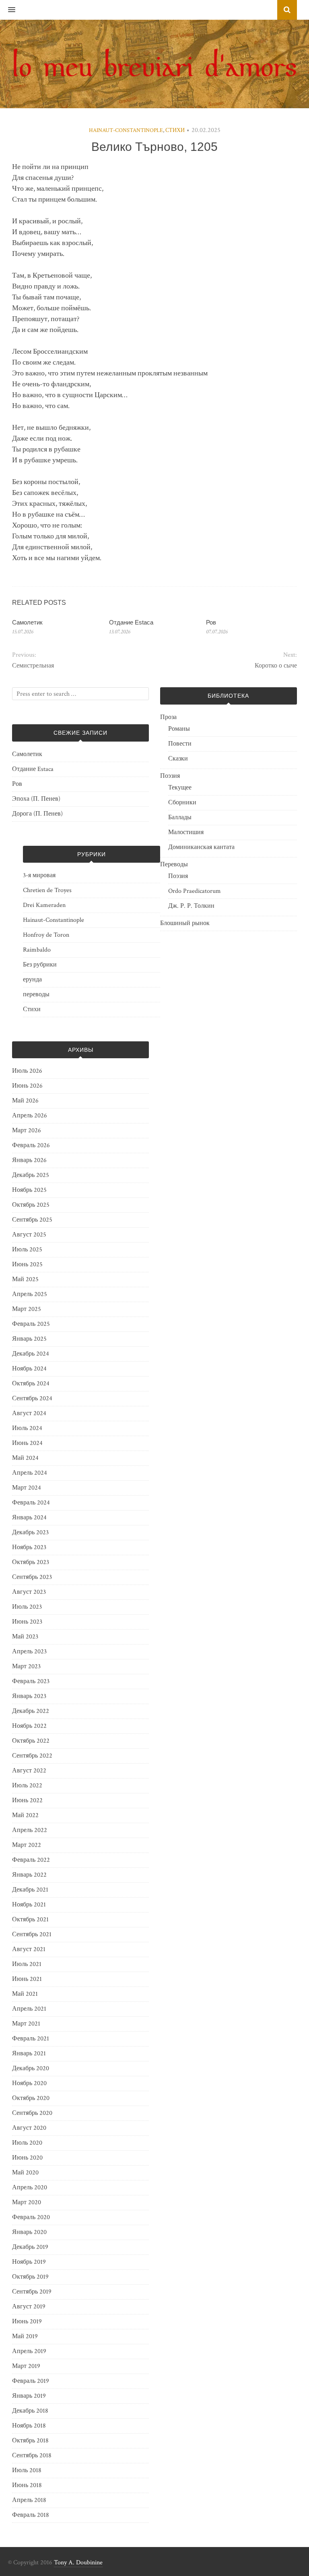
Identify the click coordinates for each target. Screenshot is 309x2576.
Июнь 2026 (27, 1086)
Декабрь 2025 (31, 1175)
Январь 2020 (29, 2232)
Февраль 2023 (31, 1681)
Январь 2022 (29, 1875)
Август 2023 (29, 1592)
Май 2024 (25, 1458)
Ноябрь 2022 (29, 1726)
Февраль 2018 (31, 2515)
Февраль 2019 (31, 2381)
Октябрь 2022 (31, 1741)
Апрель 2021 (29, 2009)
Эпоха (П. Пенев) (36, 799)
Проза (168, 717)
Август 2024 (29, 1413)
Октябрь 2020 (31, 2098)
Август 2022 (29, 1771)
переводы (36, 994)
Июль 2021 (27, 1964)
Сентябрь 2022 (32, 1756)
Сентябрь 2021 (32, 1934)
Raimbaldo (37, 950)
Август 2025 (29, 1235)
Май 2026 (25, 1101)
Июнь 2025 (27, 1264)
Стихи (175, 130)
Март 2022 (27, 1845)
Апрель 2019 (29, 2351)
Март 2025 (27, 1309)
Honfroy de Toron (46, 935)
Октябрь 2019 (30, 2277)
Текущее (180, 788)
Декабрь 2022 (31, 1711)
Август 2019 (29, 2307)
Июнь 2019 (27, 2321)
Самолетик (27, 622)
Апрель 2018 (29, 2500)
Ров (211, 622)
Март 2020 (27, 2202)
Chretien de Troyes (47, 890)
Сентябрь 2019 (32, 2292)
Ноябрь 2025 (29, 1190)
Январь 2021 (29, 2054)
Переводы (174, 865)
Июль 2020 (27, 2143)
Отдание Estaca (131, 622)
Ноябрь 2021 (29, 1905)
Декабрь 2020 (31, 2068)
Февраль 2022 (31, 1860)
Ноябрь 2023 (29, 1547)
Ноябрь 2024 (29, 1369)
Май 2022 (25, 1815)
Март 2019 (26, 2366)
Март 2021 (26, 2024)
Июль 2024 (27, 1428)
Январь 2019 (29, 2396)
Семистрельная (33, 666)
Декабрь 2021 (30, 1890)
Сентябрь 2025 (32, 1220)
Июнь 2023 (27, 1622)
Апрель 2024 (30, 1473)
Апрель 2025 (30, 1294)
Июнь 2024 (27, 1443)
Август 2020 (29, 2128)
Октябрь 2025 (31, 1205)
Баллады (180, 817)
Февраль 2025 (31, 1324)
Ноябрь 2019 (29, 2262)
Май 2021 (25, 1994)
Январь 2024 (29, 1518)
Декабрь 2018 (30, 2411)
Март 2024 (27, 1488)
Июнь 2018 (27, 2485)
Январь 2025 (29, 1339)
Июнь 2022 (27, 1800)
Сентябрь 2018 (32, 2455)
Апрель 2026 (30, 1116)
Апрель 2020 (30, 2188)
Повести (180, 744)
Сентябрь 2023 (32, 1577)
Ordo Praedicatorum (195, 891)
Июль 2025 (27, 1250)
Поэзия (170, 776)
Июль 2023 (27, 1607)
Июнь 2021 (27, 1979)
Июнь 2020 (27, 2158)
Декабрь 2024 (31, 1354)
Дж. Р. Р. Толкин (191, 906)
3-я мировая (39, 875)
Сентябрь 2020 (32, 2113)
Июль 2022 (27, 1786)
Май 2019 (25, 2336)
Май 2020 (25, 2173)
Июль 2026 (27, 1071)
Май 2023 (25, 1637)
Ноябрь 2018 (29, 2426)
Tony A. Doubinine (78, 2563)
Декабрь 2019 (30, 2247)
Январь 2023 (29, 1696)
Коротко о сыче (276, 666)
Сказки (178, 759)
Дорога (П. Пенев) (37, 814)
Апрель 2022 (30, 1830)
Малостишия (186, 832)
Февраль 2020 (31, 2217)
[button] (8, 10)
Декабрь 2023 (30, 1532)
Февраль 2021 (31, 2039)
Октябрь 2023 (31, 1562)
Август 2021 (29, 1949)
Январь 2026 (29, 1160)
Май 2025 (25, 1279)
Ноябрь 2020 (29, 2083)
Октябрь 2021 (30, 1920)
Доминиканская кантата (201, 847)
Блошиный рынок (185, 923)
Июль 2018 (27, 2470)
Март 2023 (26, 1666)
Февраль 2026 (31, 1145)
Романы (179, 729)
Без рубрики (40, 965)
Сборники (182, 803)
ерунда (32, 980)
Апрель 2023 (29, 1652)
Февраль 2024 (31, 1503)
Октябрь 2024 (31, 1384)
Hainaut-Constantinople (126, 130)
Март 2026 (27, 1130)
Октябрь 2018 (30, 2441)
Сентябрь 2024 (32, 1398)
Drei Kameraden (44, 905)
